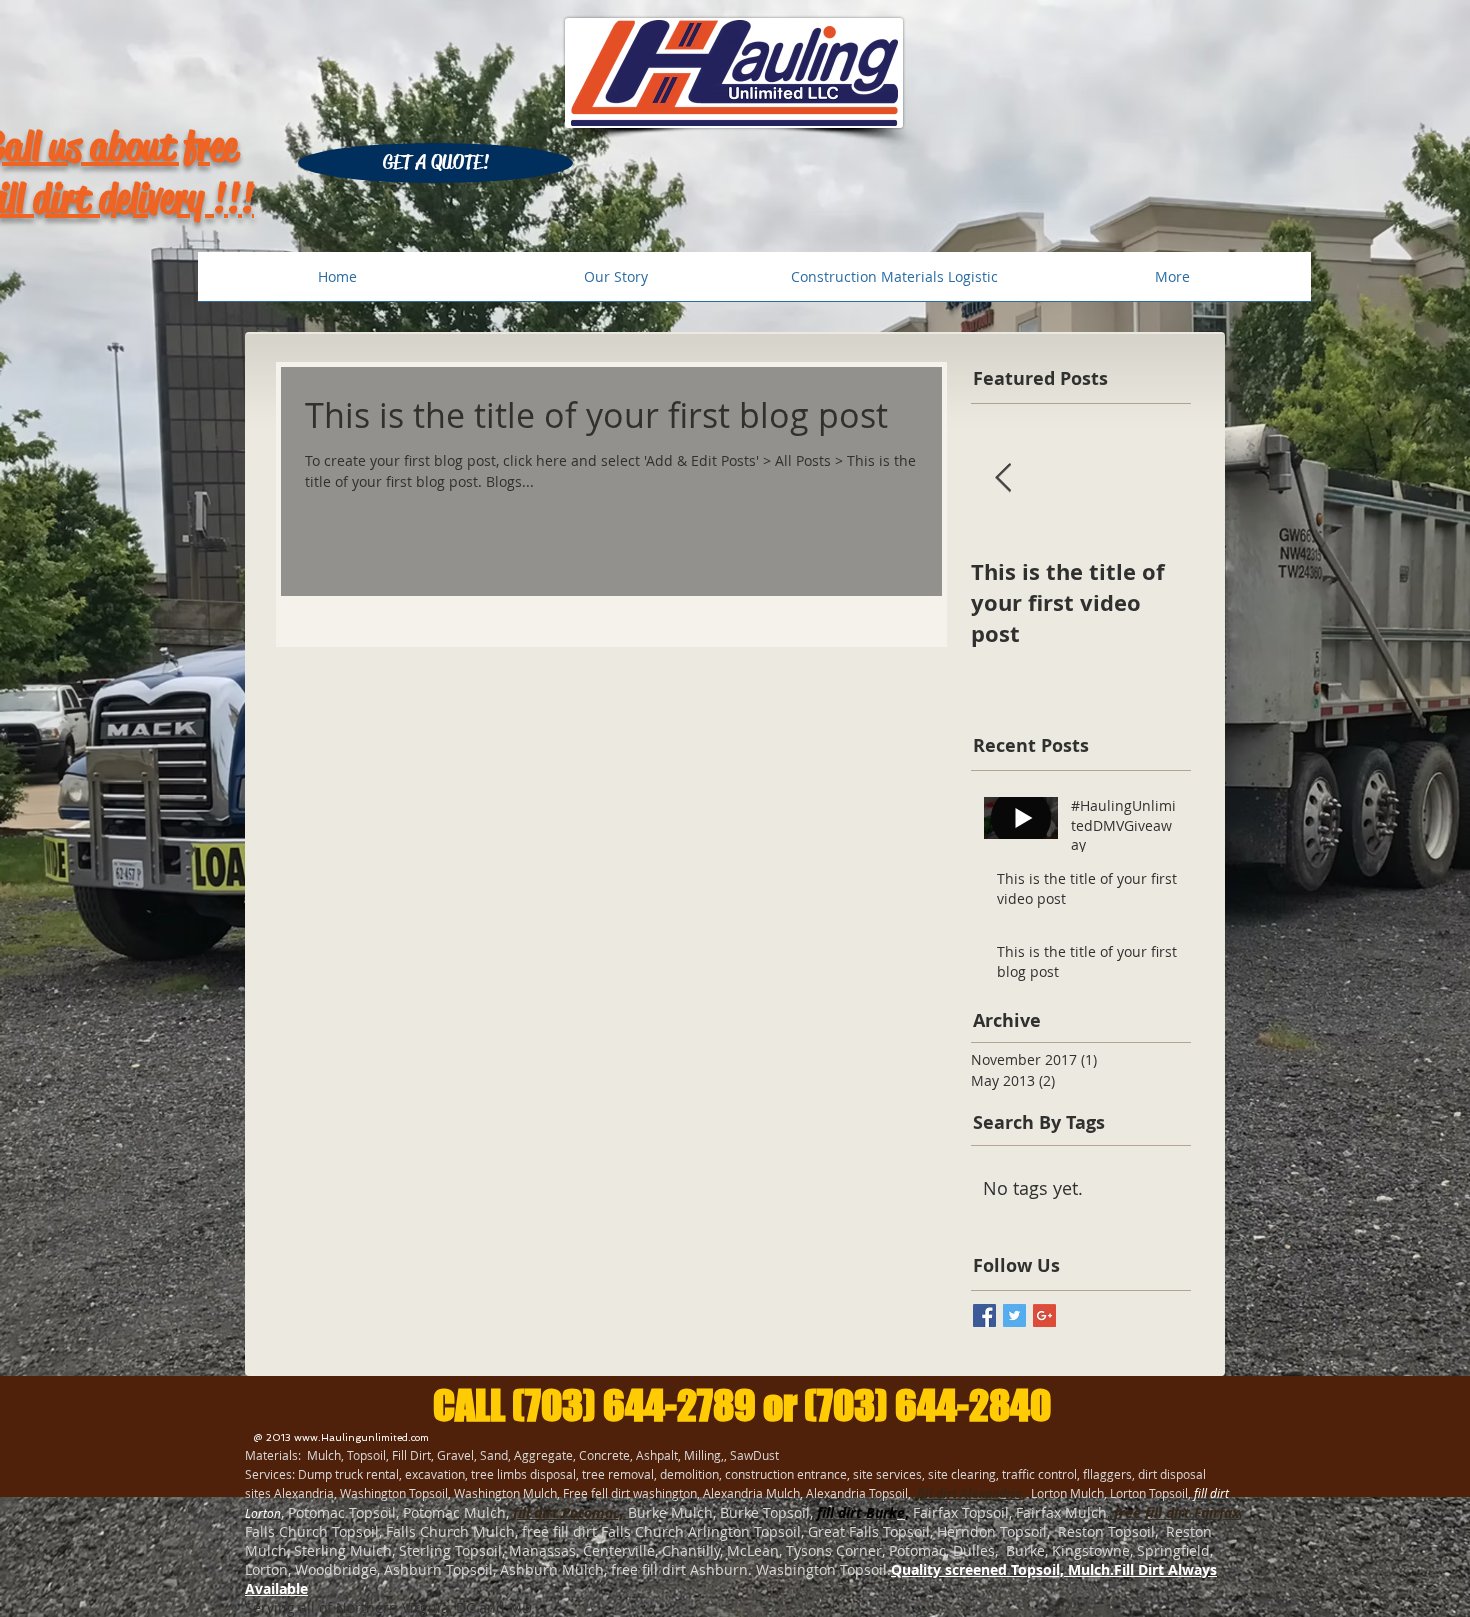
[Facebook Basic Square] (984, 1315)
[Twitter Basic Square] (1014, 1315)
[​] (511, 1512)
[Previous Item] (1003, 478)
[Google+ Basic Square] (1044, 1315)
